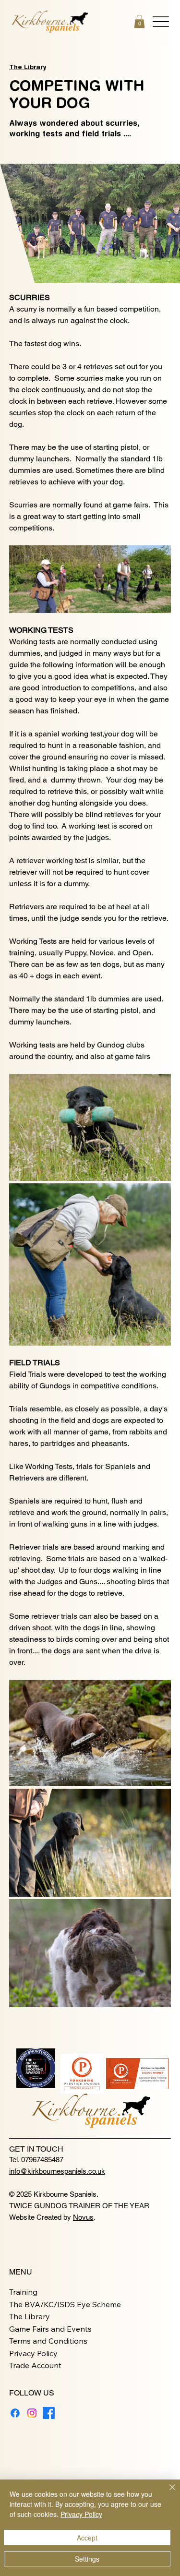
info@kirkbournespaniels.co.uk (57, 2171)
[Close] (167, 2493)
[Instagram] (32, 2413)
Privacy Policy (33, 2353)
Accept (87, 2538)
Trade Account (35, 2365)
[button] (139, 21)
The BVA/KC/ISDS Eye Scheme (65, 2304)
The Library (28, 67)
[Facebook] (15, 2413)
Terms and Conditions (48, 2341)
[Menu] (161, 22)
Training (23, 2292)
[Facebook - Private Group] (49, 2413)
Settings (87, 2559)
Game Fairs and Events (50, 2329)
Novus (83, 2217)
